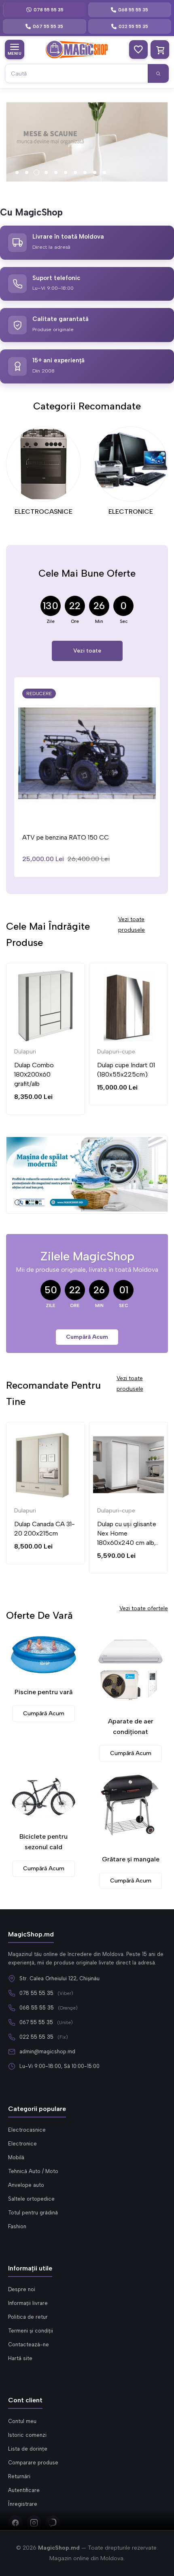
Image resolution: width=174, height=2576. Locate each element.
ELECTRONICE (131, 512)
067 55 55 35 (36, 2022)
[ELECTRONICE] (130, 464)
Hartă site (20, 2358)
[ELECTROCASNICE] (43, 464)
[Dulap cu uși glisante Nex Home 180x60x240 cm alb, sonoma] (128, 1465)
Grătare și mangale (131, 1859)
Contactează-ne (29, 2344)
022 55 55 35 (36, 2037)
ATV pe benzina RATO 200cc (70, 837)
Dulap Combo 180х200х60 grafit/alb (34, 1074)
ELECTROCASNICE (43, 512)
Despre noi (22, 2289)
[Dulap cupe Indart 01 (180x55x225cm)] (128, 1006)
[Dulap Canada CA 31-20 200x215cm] (46, 1465)
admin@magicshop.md (47, 2052)
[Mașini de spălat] (87, 1174)
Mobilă (16, 2157)
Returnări (19, 2476)
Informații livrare (28, 2303)
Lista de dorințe (28, 2449)
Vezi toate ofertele (144, 1608)
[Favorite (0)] (138, 50)
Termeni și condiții (31, 2331)
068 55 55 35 (37, 2008)
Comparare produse (33, 2463)
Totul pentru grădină (33, 2213)
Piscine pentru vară (43, 1692)
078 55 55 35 (36, 1993)
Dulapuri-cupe (116, 1052)
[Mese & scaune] (87, 142)
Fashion (17, 2226)
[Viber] (53, 2523)
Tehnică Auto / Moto (33, 2171)
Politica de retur (28, 2317)
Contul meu (22, 2421)
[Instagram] (34, 2523)
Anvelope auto (26, 2185)
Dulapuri (25, 1052)
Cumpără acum (87, 1337)
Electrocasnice (27, 2130)
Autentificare (24, 2490)
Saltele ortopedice (31, 2199)
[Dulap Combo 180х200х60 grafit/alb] (46, 1006)
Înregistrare (23, 2504)
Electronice (22, 2144)
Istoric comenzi (27, 2435)
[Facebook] (15, 2523)
